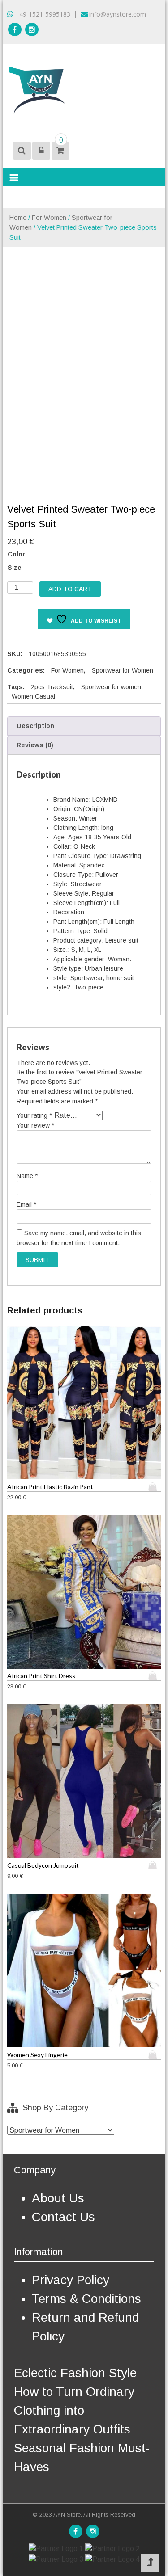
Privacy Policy (71, 2280)
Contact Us (63, 2217)
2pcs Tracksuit (52, 687)
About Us (58, 2198)
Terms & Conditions (86, 2299)
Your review (35, 1125)
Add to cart (70, 589)
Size (15, 568)
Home (18, 218)
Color (16, 554)
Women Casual (33, 696)
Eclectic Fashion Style (75, 2373)
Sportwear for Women (123, 670)
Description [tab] (35, 726)
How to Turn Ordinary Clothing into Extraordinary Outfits (74, 2410)
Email (26, 1204)
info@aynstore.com (118, 14)
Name (27, 1176)
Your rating (34, 1115)
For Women (49, 218)
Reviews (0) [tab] (35, 745)
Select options (155, 1487)
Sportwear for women (111, 687)
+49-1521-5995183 (42, 14)
